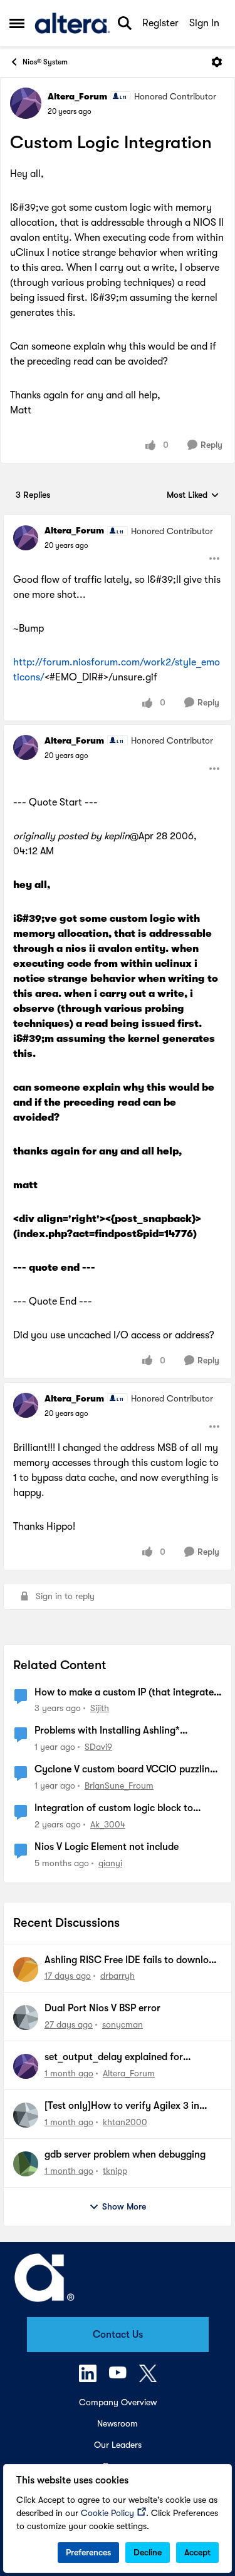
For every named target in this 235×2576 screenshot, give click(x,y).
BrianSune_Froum (119, 1786)
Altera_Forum (77, 96)
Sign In (204, 23)
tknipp (115, 2171)
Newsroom (118, 2423)
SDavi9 (98, 1747)
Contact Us (118, 2335)
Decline (148, 2552)
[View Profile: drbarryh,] (26, 1969)
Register (160, 23)
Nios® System (45, 62)
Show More (124, 2206)
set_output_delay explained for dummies (114, 2058)
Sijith (100, 1708)
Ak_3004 (108, 1824)
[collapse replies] (118, 520)
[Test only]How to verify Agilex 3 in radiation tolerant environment (122, 2106)
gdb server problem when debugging (125, 2154)
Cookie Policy (107, 2513)
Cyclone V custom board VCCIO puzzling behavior (125, 1770)
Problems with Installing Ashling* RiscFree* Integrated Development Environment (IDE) (110, 1731)
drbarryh (118, 1976)
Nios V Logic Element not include (107, 1847)
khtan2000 (125, 2122)
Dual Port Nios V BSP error (102, 2008)
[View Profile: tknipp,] (26, 2164)
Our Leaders (118, 2445)
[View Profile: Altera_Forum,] (26, 2066)
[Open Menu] (217, 62)
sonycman (123, 2024)
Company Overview (118, 2402)
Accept (197, 2552)
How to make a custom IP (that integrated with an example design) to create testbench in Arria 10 (127, 1693)
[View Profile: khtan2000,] (26, 2115)
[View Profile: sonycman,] (26, 2018)
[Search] (125, 23)
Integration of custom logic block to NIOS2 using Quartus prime (114, 1809)
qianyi (110, 1863)
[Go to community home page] (72, 23)
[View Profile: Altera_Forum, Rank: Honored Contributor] (26, 103)
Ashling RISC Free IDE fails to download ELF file (132, 1961)
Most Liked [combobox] (193, 496)
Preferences (88, 2552)
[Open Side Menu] (17, 23)
